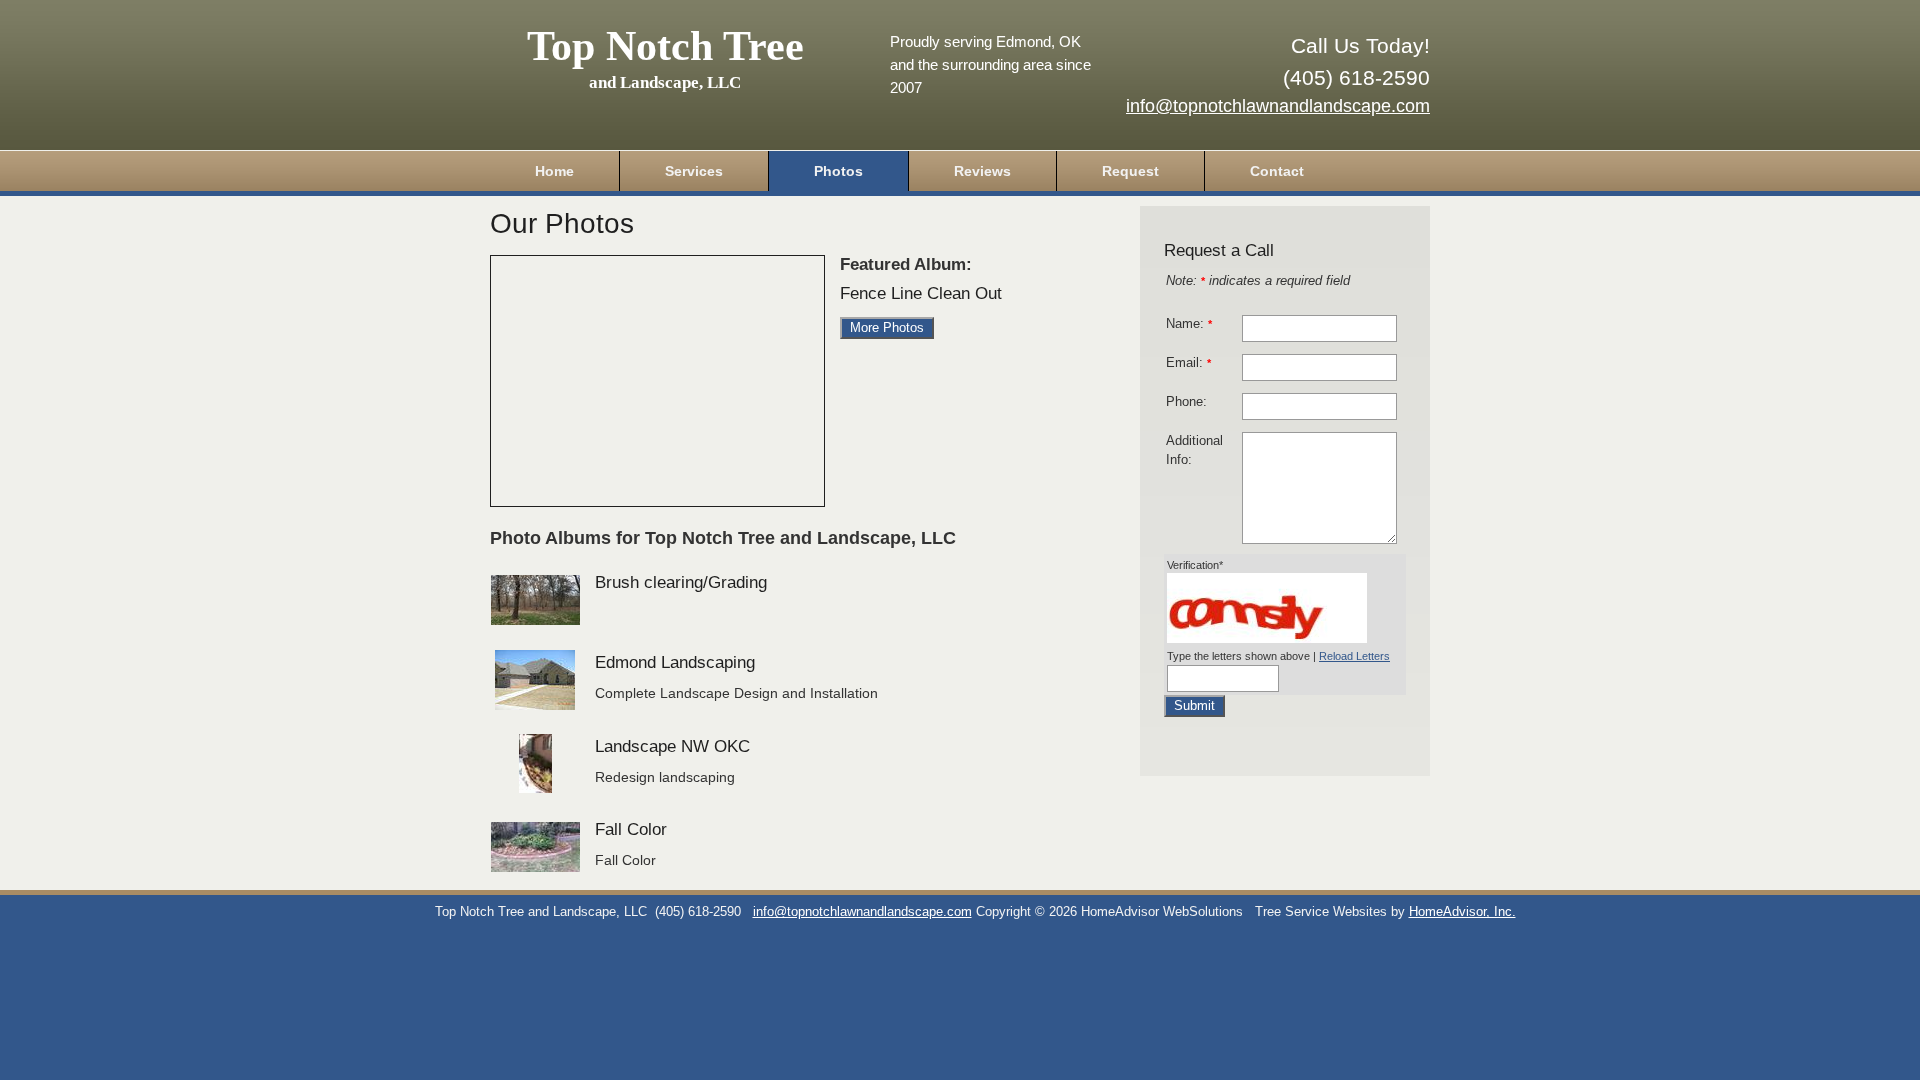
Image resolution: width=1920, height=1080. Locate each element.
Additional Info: (1194, 450)
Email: (1188, 363)
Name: (1189, 324)
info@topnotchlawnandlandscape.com (1278, 106)
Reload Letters (1354, 656)
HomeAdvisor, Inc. (1462, 912)
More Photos (887, 328)
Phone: (1186, 402)
